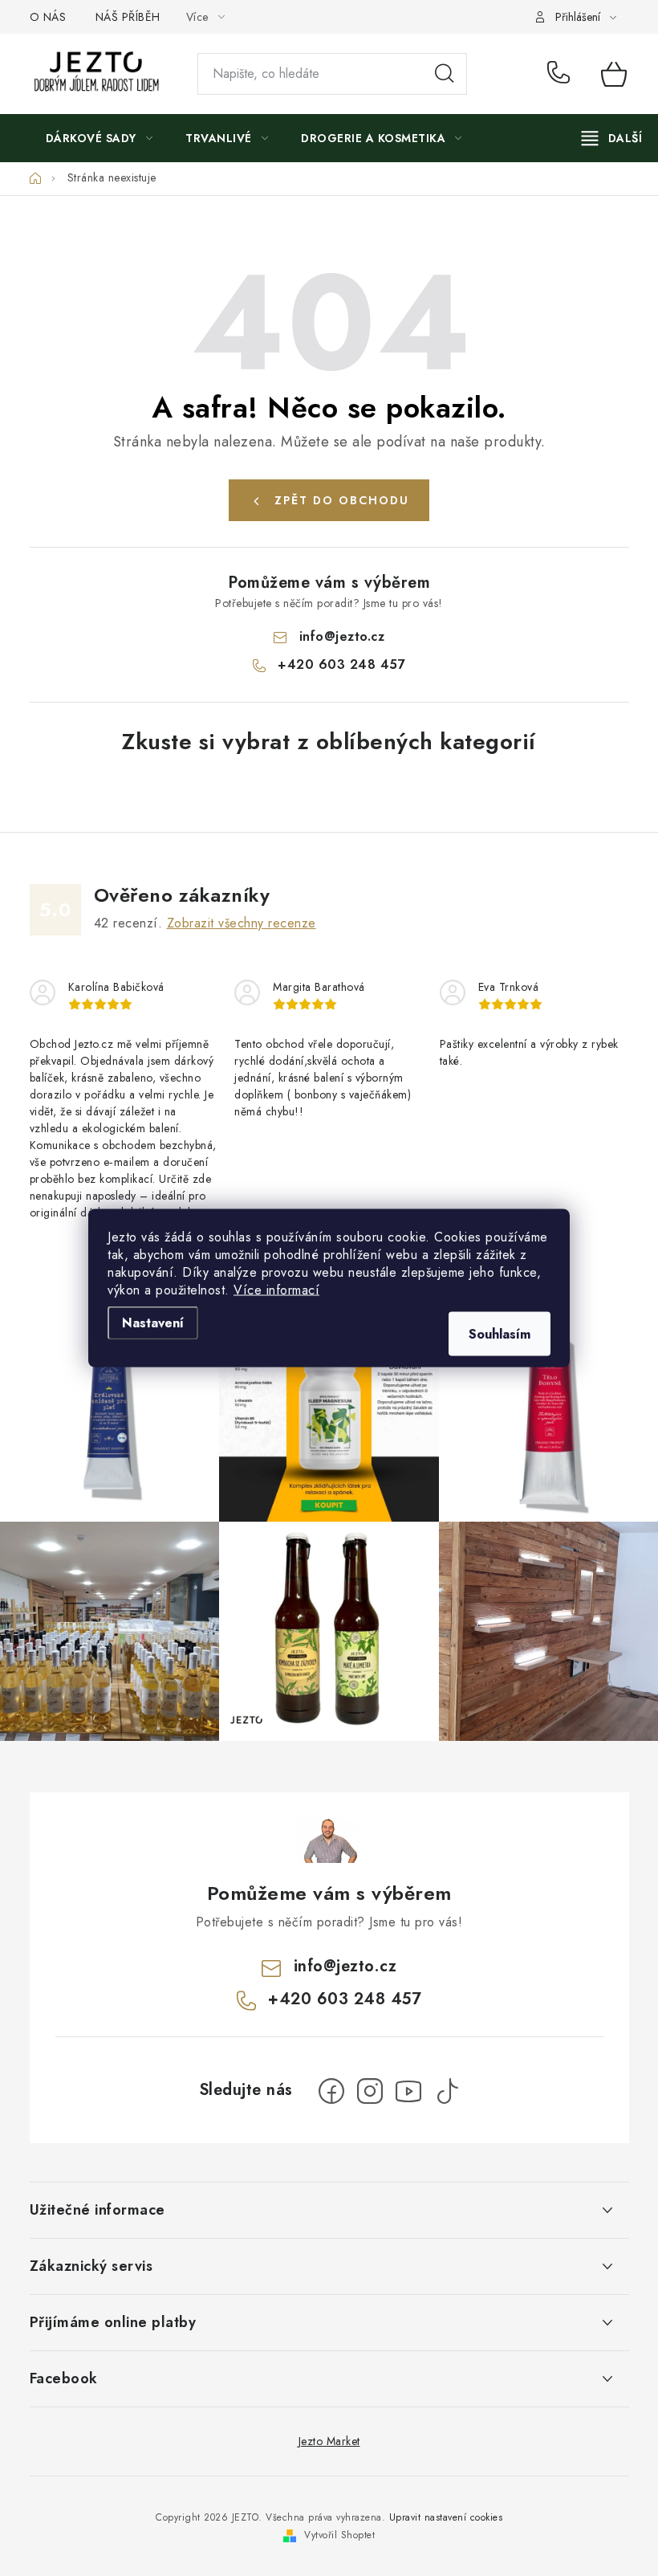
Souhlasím (500, 1334)
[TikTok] (447, 2091)
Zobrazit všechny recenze (242, 923)
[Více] (612, 138)
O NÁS (48, 17)
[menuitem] (100, 138)
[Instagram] (370, 2091)
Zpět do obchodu (342, 500)
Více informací (276, 1290)
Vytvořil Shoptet (339, 2535)
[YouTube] (408, 2091)
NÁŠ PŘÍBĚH (128, 17)
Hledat (445, 74)
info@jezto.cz (342, 636)
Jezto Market (329, 2441)
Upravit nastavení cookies (446, 2517)
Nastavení (153, 1323)
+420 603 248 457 (562, 74)
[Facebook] (331, 2091)
